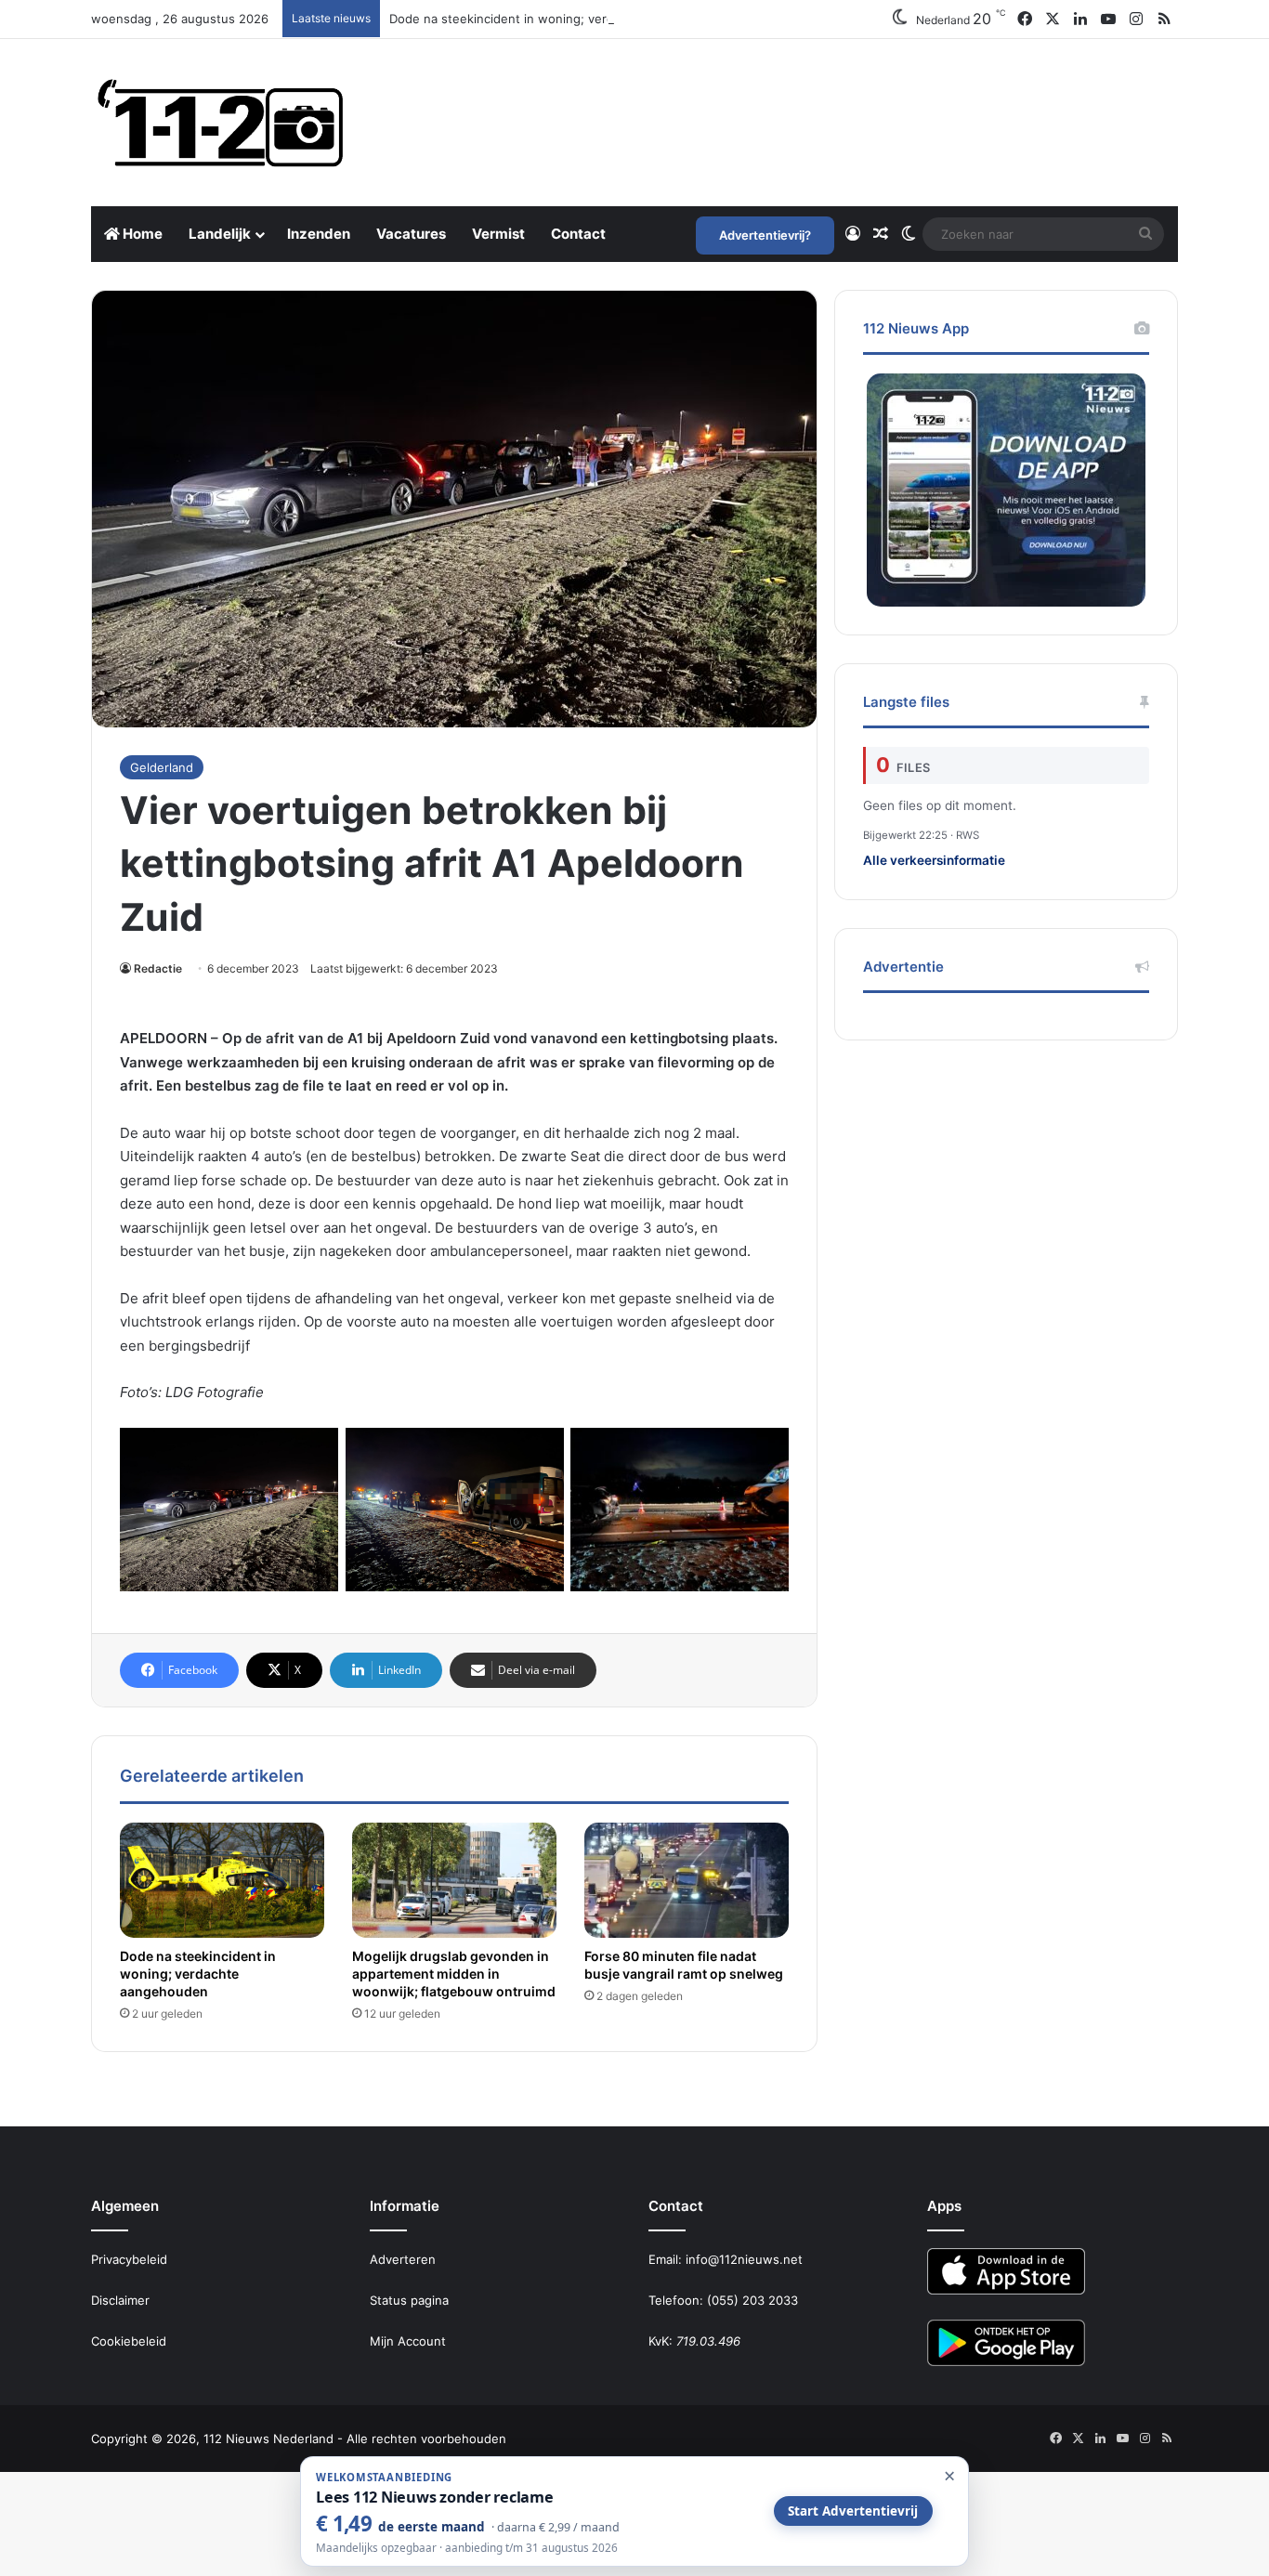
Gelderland (162, 767)
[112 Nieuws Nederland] (221, 123)
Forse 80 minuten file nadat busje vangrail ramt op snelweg (684, 1965)
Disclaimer (120, 2300)
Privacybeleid (129, 2259)
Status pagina (409, 2300)
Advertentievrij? (765, 235)
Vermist (498, 234)
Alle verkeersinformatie (934, 860)
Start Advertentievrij (853, 2511)
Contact (578, 234)
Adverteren (403, 2259)
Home (141, 234)
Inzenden (319, 234)
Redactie (158, 968)
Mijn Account (408, 2341)
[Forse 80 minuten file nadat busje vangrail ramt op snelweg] (687, 1880)
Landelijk (220, 234)
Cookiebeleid (129, 2341)
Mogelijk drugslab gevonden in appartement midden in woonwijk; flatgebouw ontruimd (454, 1974)
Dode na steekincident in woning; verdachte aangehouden (560, 19)
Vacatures (411, 234)
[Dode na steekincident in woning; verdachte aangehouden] (222, 1880)
